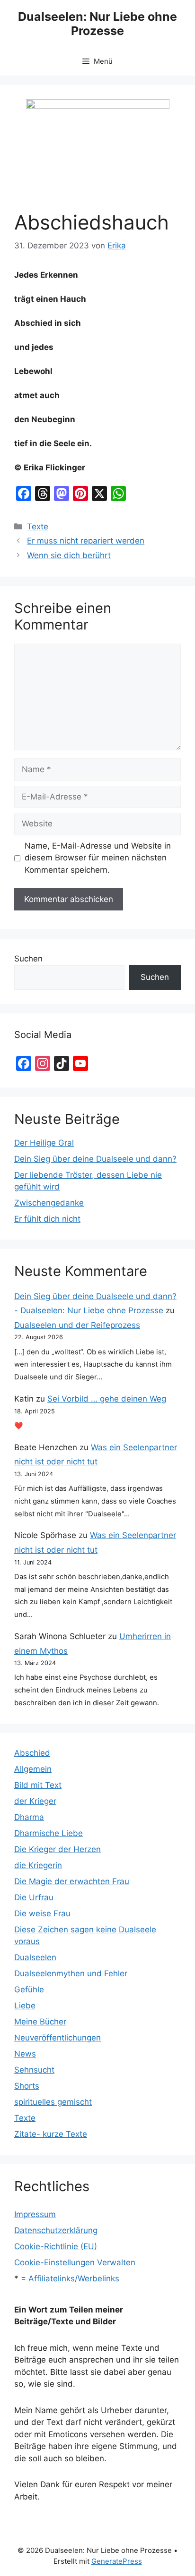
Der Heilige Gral (44, 1143)
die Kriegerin (38, 1865)
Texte (38, 527)
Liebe (25, 2006)
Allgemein (33, 1769)
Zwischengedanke (49, 1203)
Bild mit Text (38, 1785)
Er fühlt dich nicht (47, 1219)
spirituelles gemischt (53, 2102)
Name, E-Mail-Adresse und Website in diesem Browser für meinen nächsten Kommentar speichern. (98, 858)
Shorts (27, 2086)
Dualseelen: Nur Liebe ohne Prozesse (97, 24)
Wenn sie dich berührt (69, 555)
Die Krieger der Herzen (58, 1849)
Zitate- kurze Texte (51, 2134)
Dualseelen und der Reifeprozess (77, 1325)
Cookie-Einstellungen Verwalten (75, 2262)
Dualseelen (35, 1957)
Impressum (35, 2214)
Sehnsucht (34, 2070)
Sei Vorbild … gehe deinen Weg (107, 1399)
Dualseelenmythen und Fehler (71, 1973)
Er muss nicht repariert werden (86, 541)
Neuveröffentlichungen (58, 2038)
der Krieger (35, 1801)
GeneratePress (117, 2561)
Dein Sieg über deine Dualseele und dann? (95, 1159)
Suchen (28, 959)
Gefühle (29, 1989)
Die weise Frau (42, 1913)
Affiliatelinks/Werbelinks (74, 2278)
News (25, 2054)
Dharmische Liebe (49, 1833)
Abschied (32, 1753)
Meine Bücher (40, 2022)
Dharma (29, 1817)
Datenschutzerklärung (56, 2230)
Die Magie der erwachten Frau (72, 1881)
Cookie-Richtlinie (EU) (56, 2246)
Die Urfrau (34, 1897)
